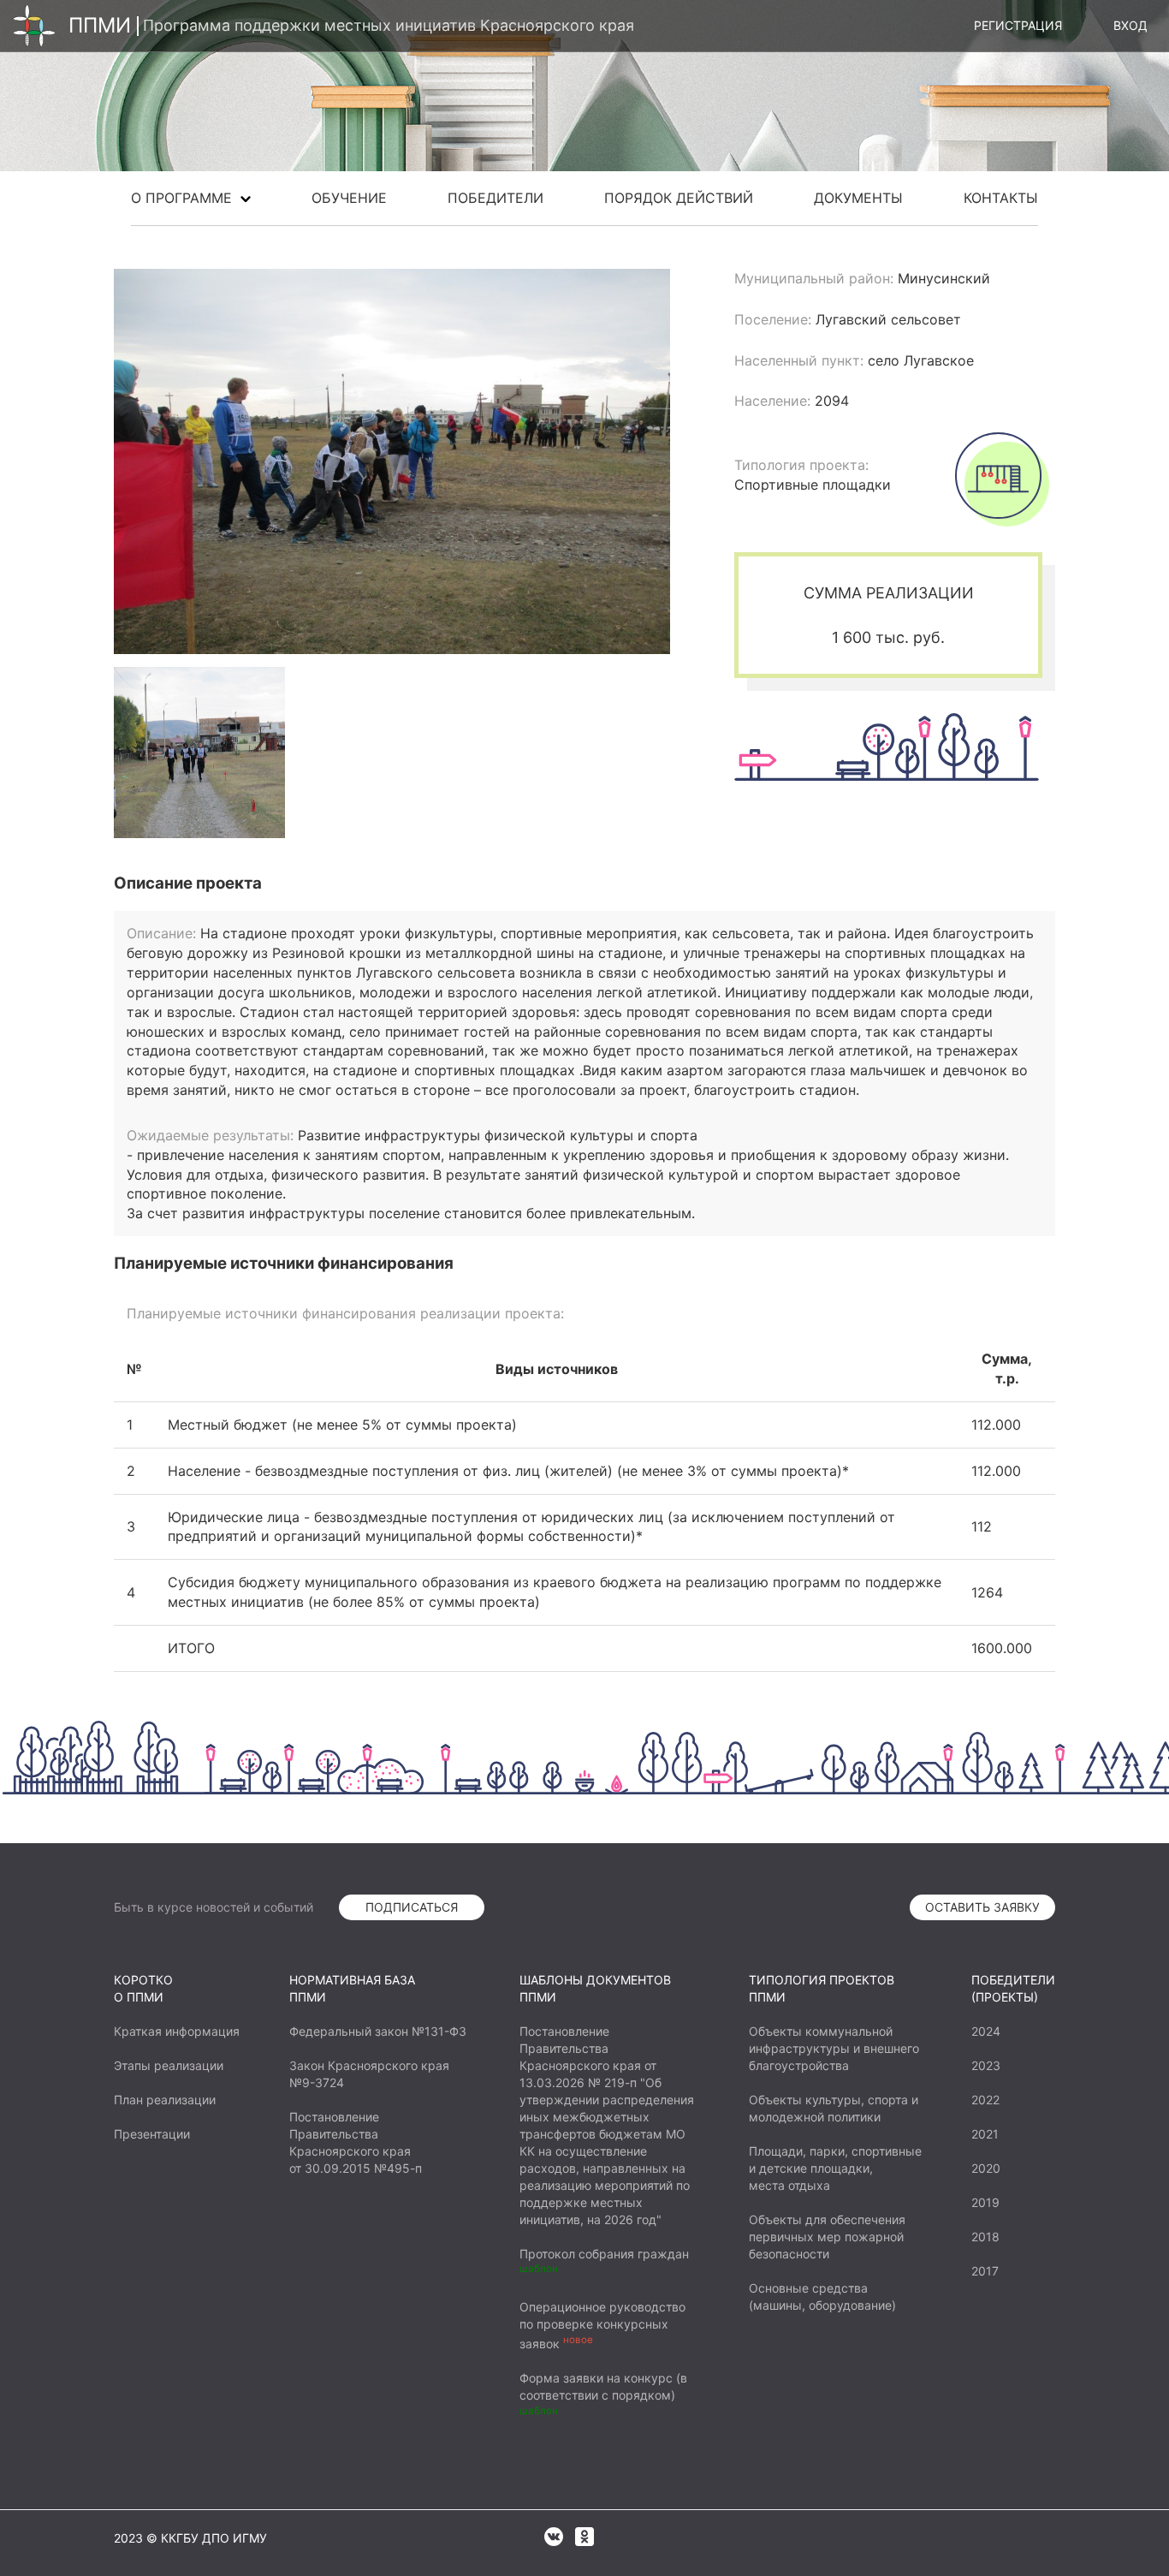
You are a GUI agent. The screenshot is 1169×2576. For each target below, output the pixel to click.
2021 (985, 2134)
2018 (985, 2237)
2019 (985, 2202)
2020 (986, 2168)
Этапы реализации (169, 2065)
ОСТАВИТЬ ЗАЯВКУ (982, 1907)
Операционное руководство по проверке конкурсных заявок (602, 2325)
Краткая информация (177, 2031)
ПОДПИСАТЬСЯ (412, 1907)
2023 (986, 2065)
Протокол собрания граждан (604, 2254)
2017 (985, 2271)
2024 (986, 2031)
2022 (985, 2100)
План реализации (165, 2100)
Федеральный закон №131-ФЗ (378, 2031)
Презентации (152, 2134)
